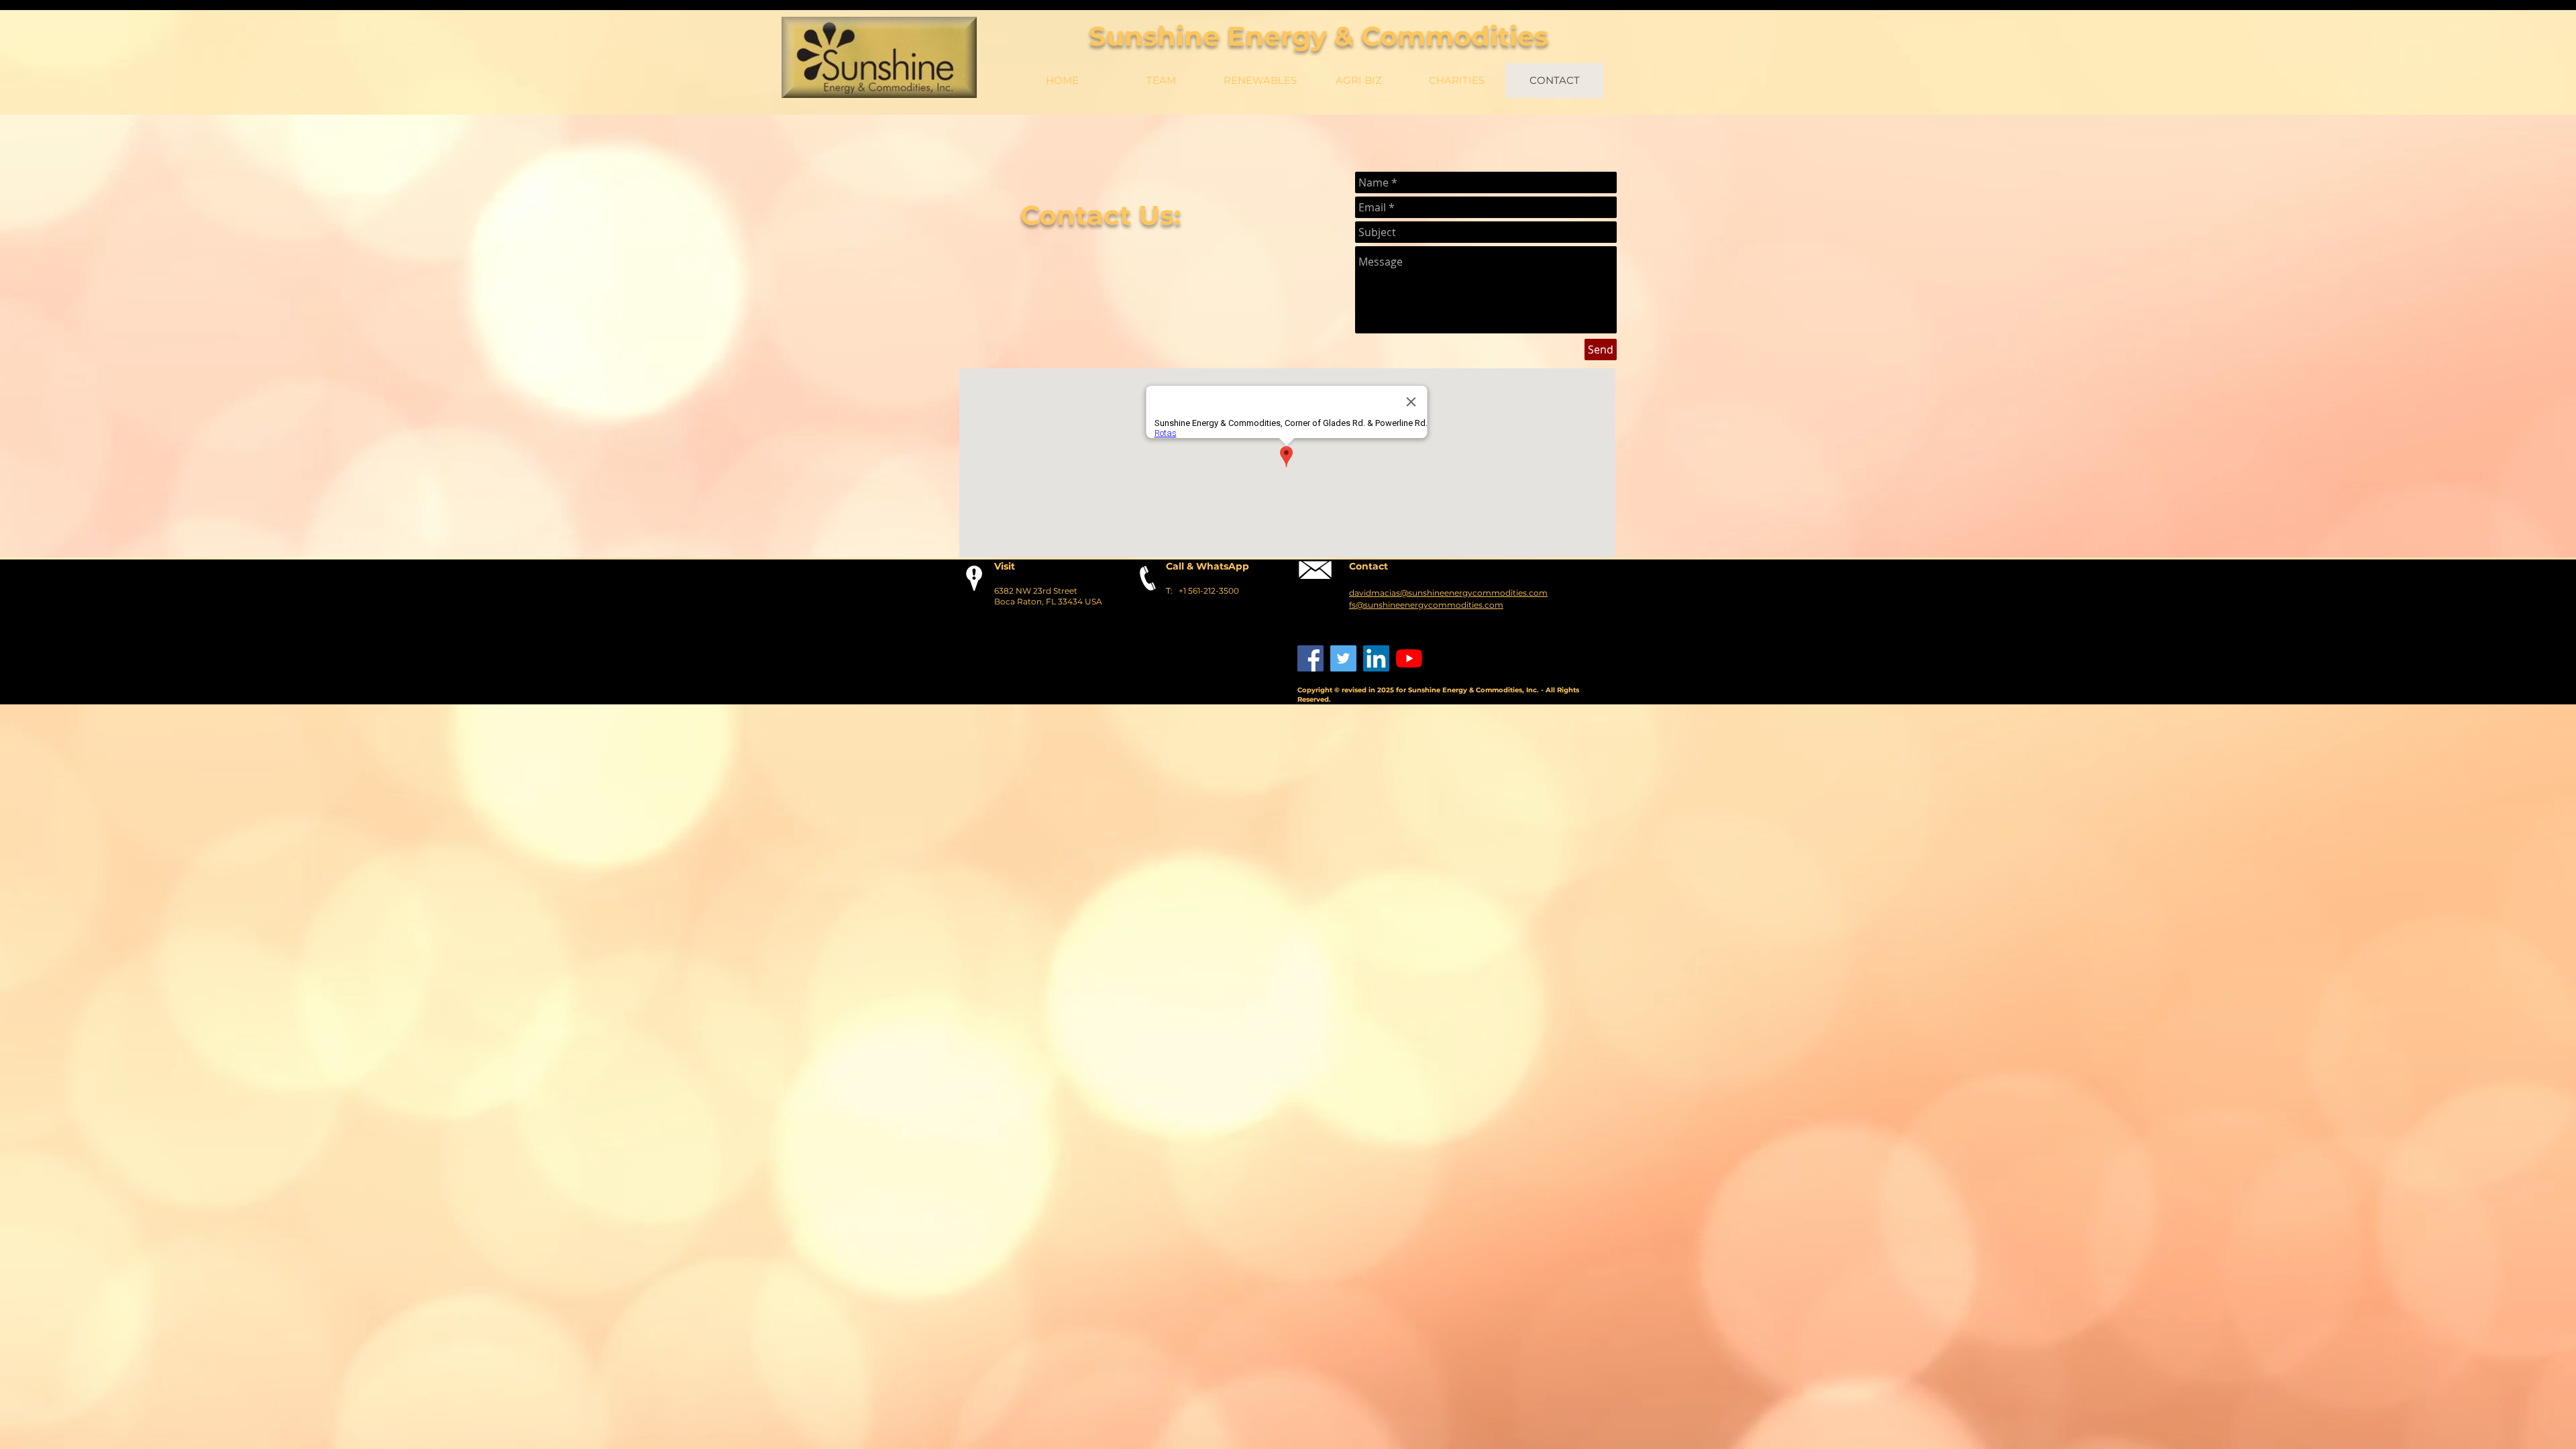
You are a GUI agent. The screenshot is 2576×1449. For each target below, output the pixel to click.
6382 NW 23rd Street (1036, 591)
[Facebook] (1310, 658)
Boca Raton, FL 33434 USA (1048, 601)
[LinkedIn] (1376, 658)
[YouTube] (1409, 658)
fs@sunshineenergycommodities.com (1426, 605)
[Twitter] (1343, 658)
